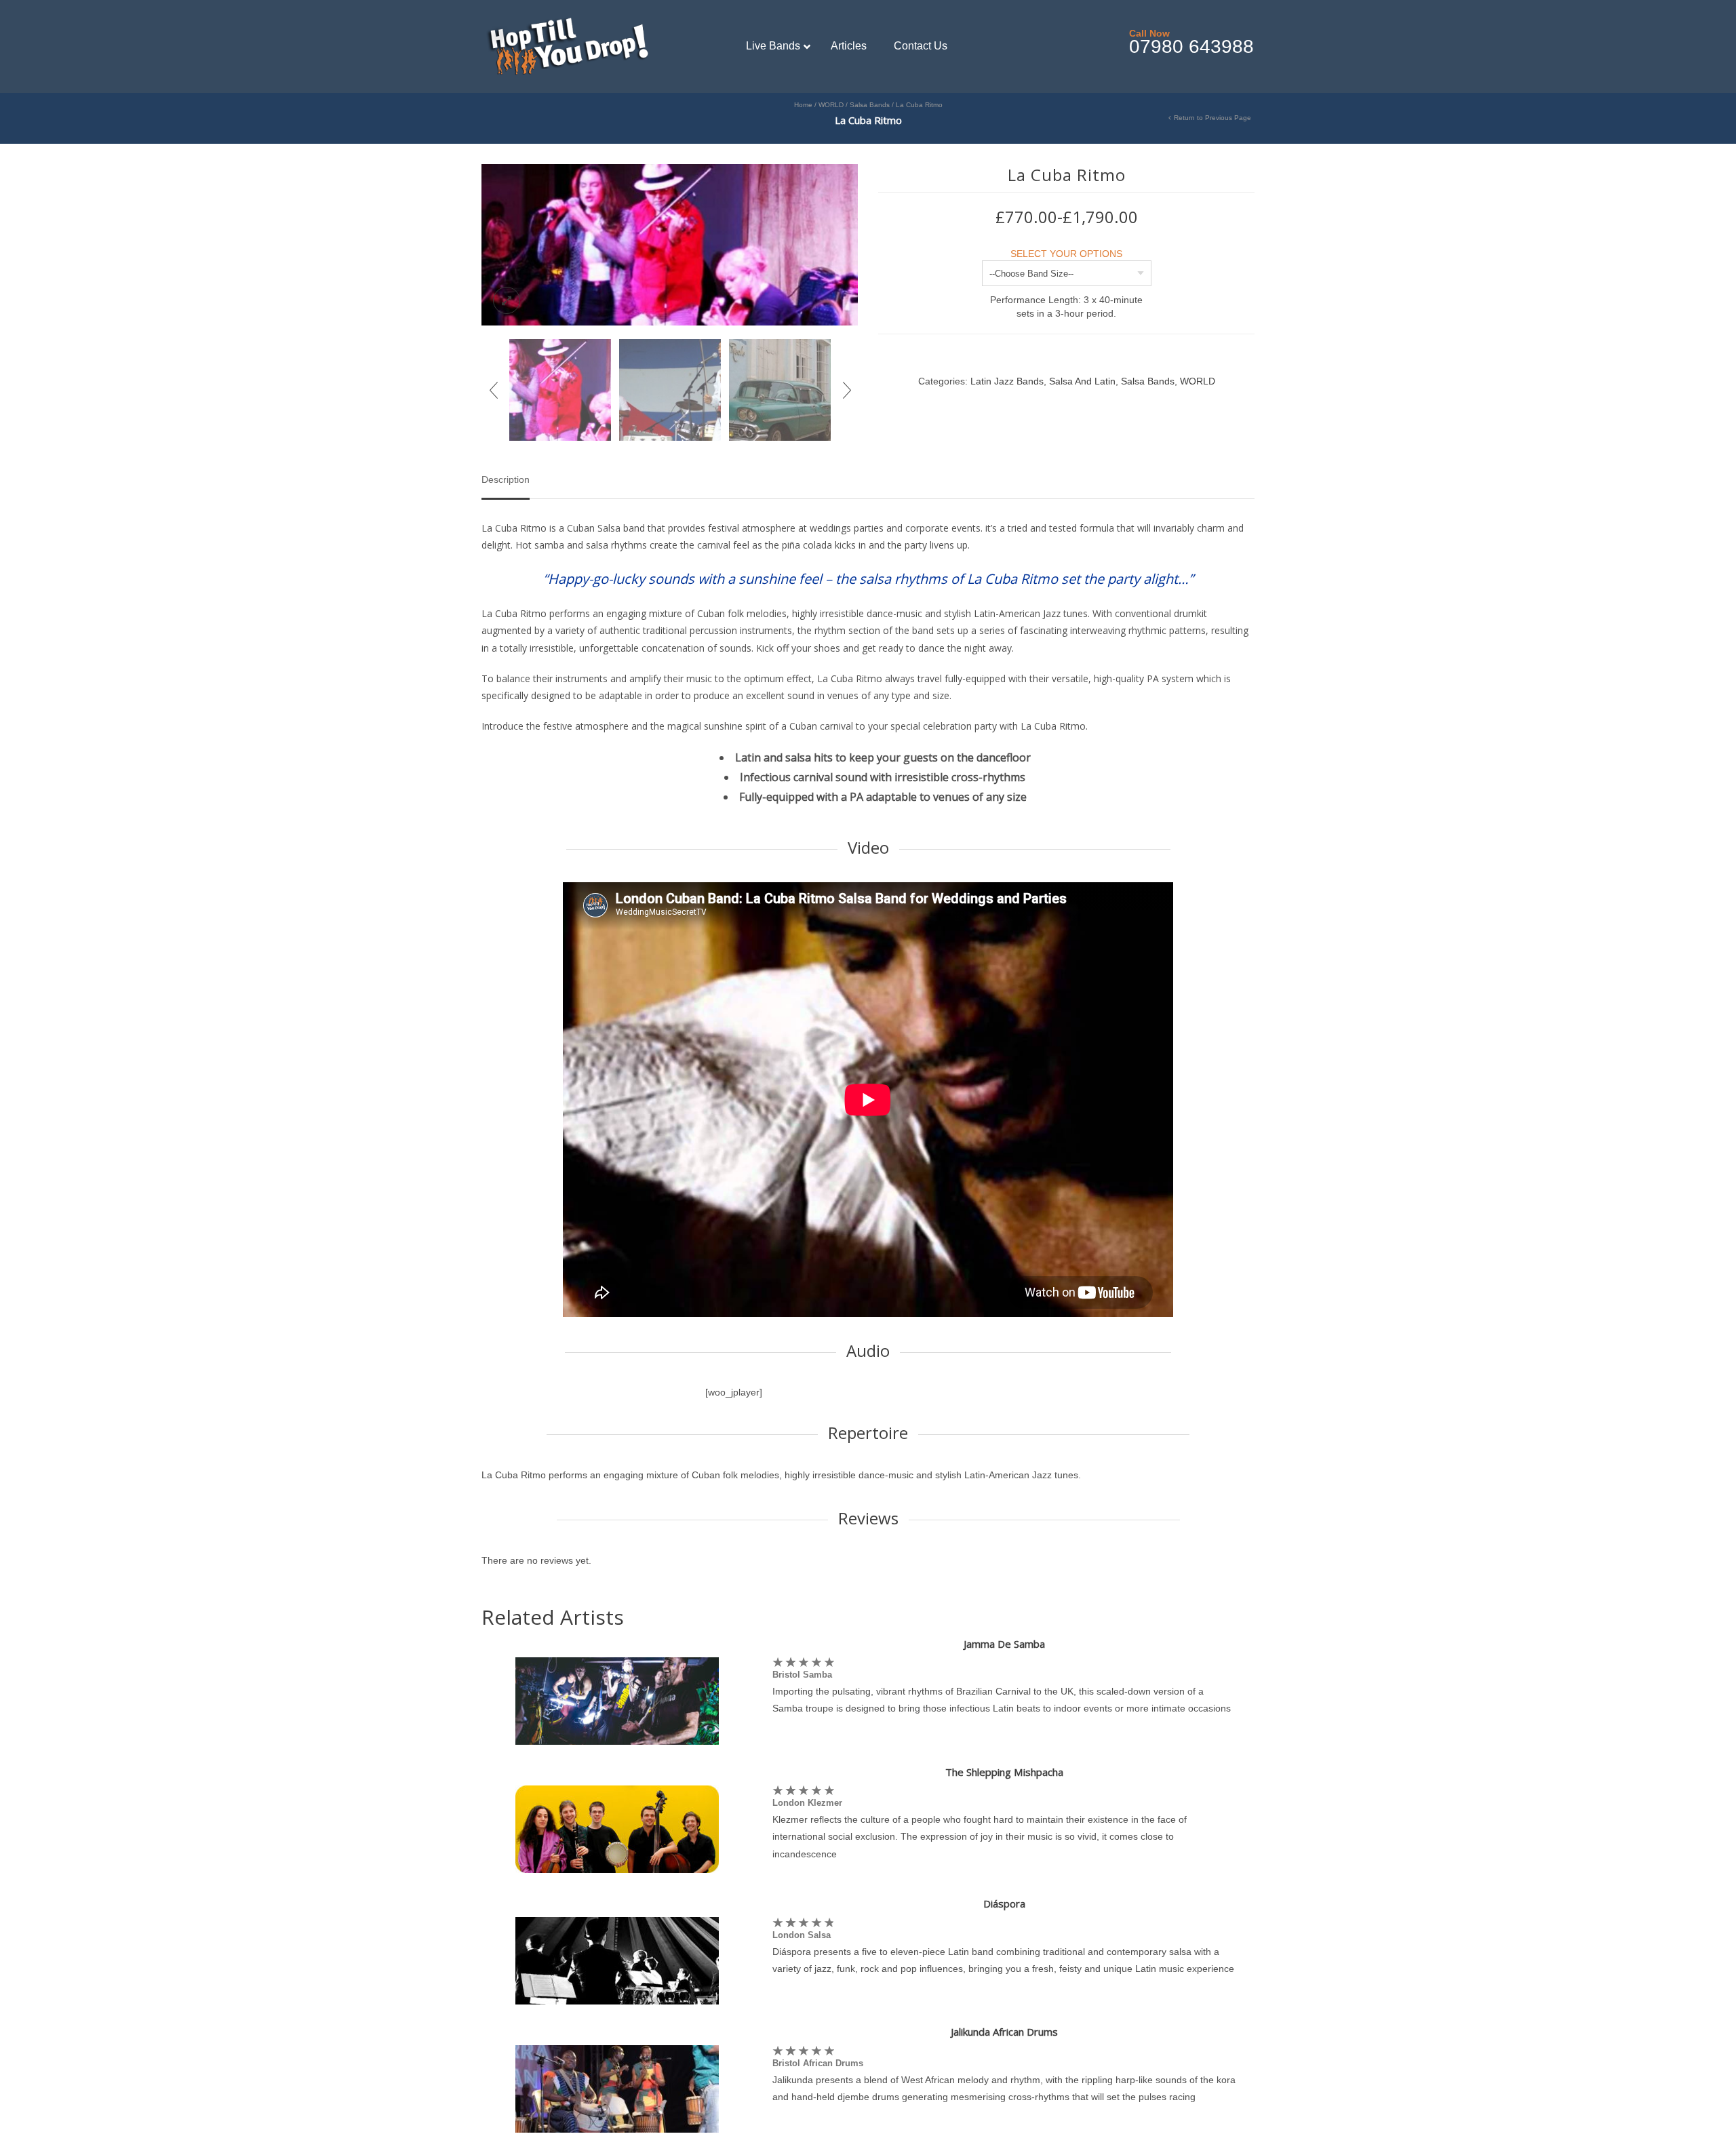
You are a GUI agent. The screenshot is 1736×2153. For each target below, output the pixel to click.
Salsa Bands (870, 105)
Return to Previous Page (1212, 118)
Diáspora (1004, 1903)
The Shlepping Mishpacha (1004, 1772)
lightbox (507, 300)
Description (506, 480)
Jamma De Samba (1004, 1644)
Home (803, 105)
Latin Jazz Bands (1007, 381)
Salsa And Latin (1082, 381)
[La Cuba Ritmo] (670, 244)
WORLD (831, 105)
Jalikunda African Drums (1004, 2032)
